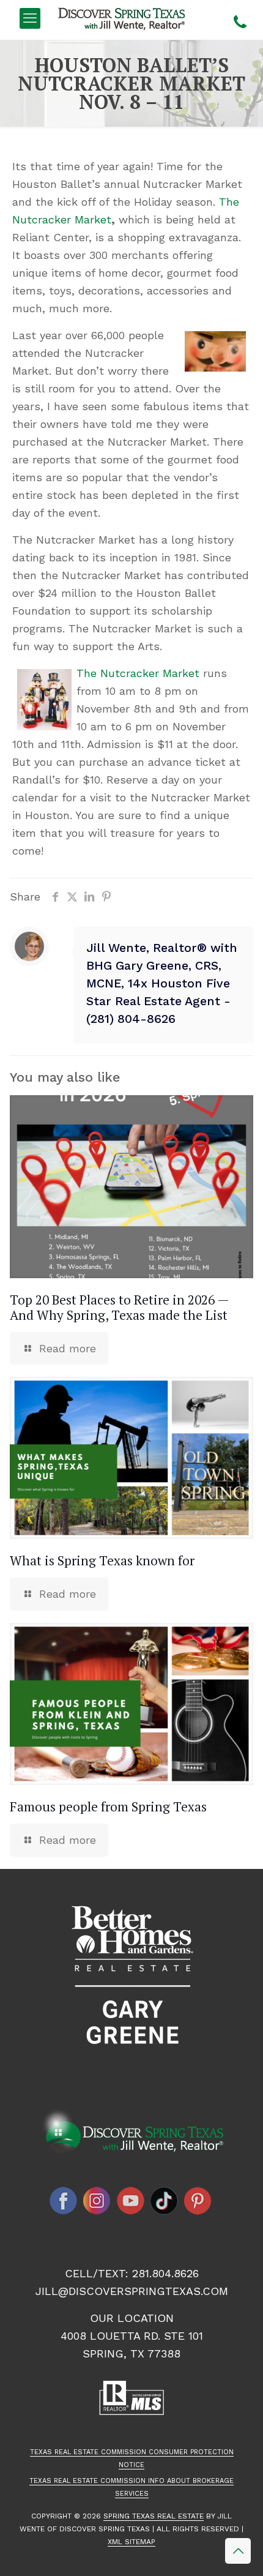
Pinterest (198, 2201)
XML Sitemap (131, 2542)
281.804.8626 (165, 2273)
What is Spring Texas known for (102, 1560)
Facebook (64, 2201)
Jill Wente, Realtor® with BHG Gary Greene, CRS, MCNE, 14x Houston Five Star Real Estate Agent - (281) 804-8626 (162, 983)
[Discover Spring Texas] (124, 18)
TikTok (165, 2201)
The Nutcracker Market (138, 673)
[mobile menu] (30, 18)
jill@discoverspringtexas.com (132, 2291)
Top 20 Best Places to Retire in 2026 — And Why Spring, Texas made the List (119, 1307)
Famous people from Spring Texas (108, 1807)
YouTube (131, 2201)
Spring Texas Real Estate (154, 2516)
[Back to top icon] (238, 2551)
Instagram (97, 2201)
